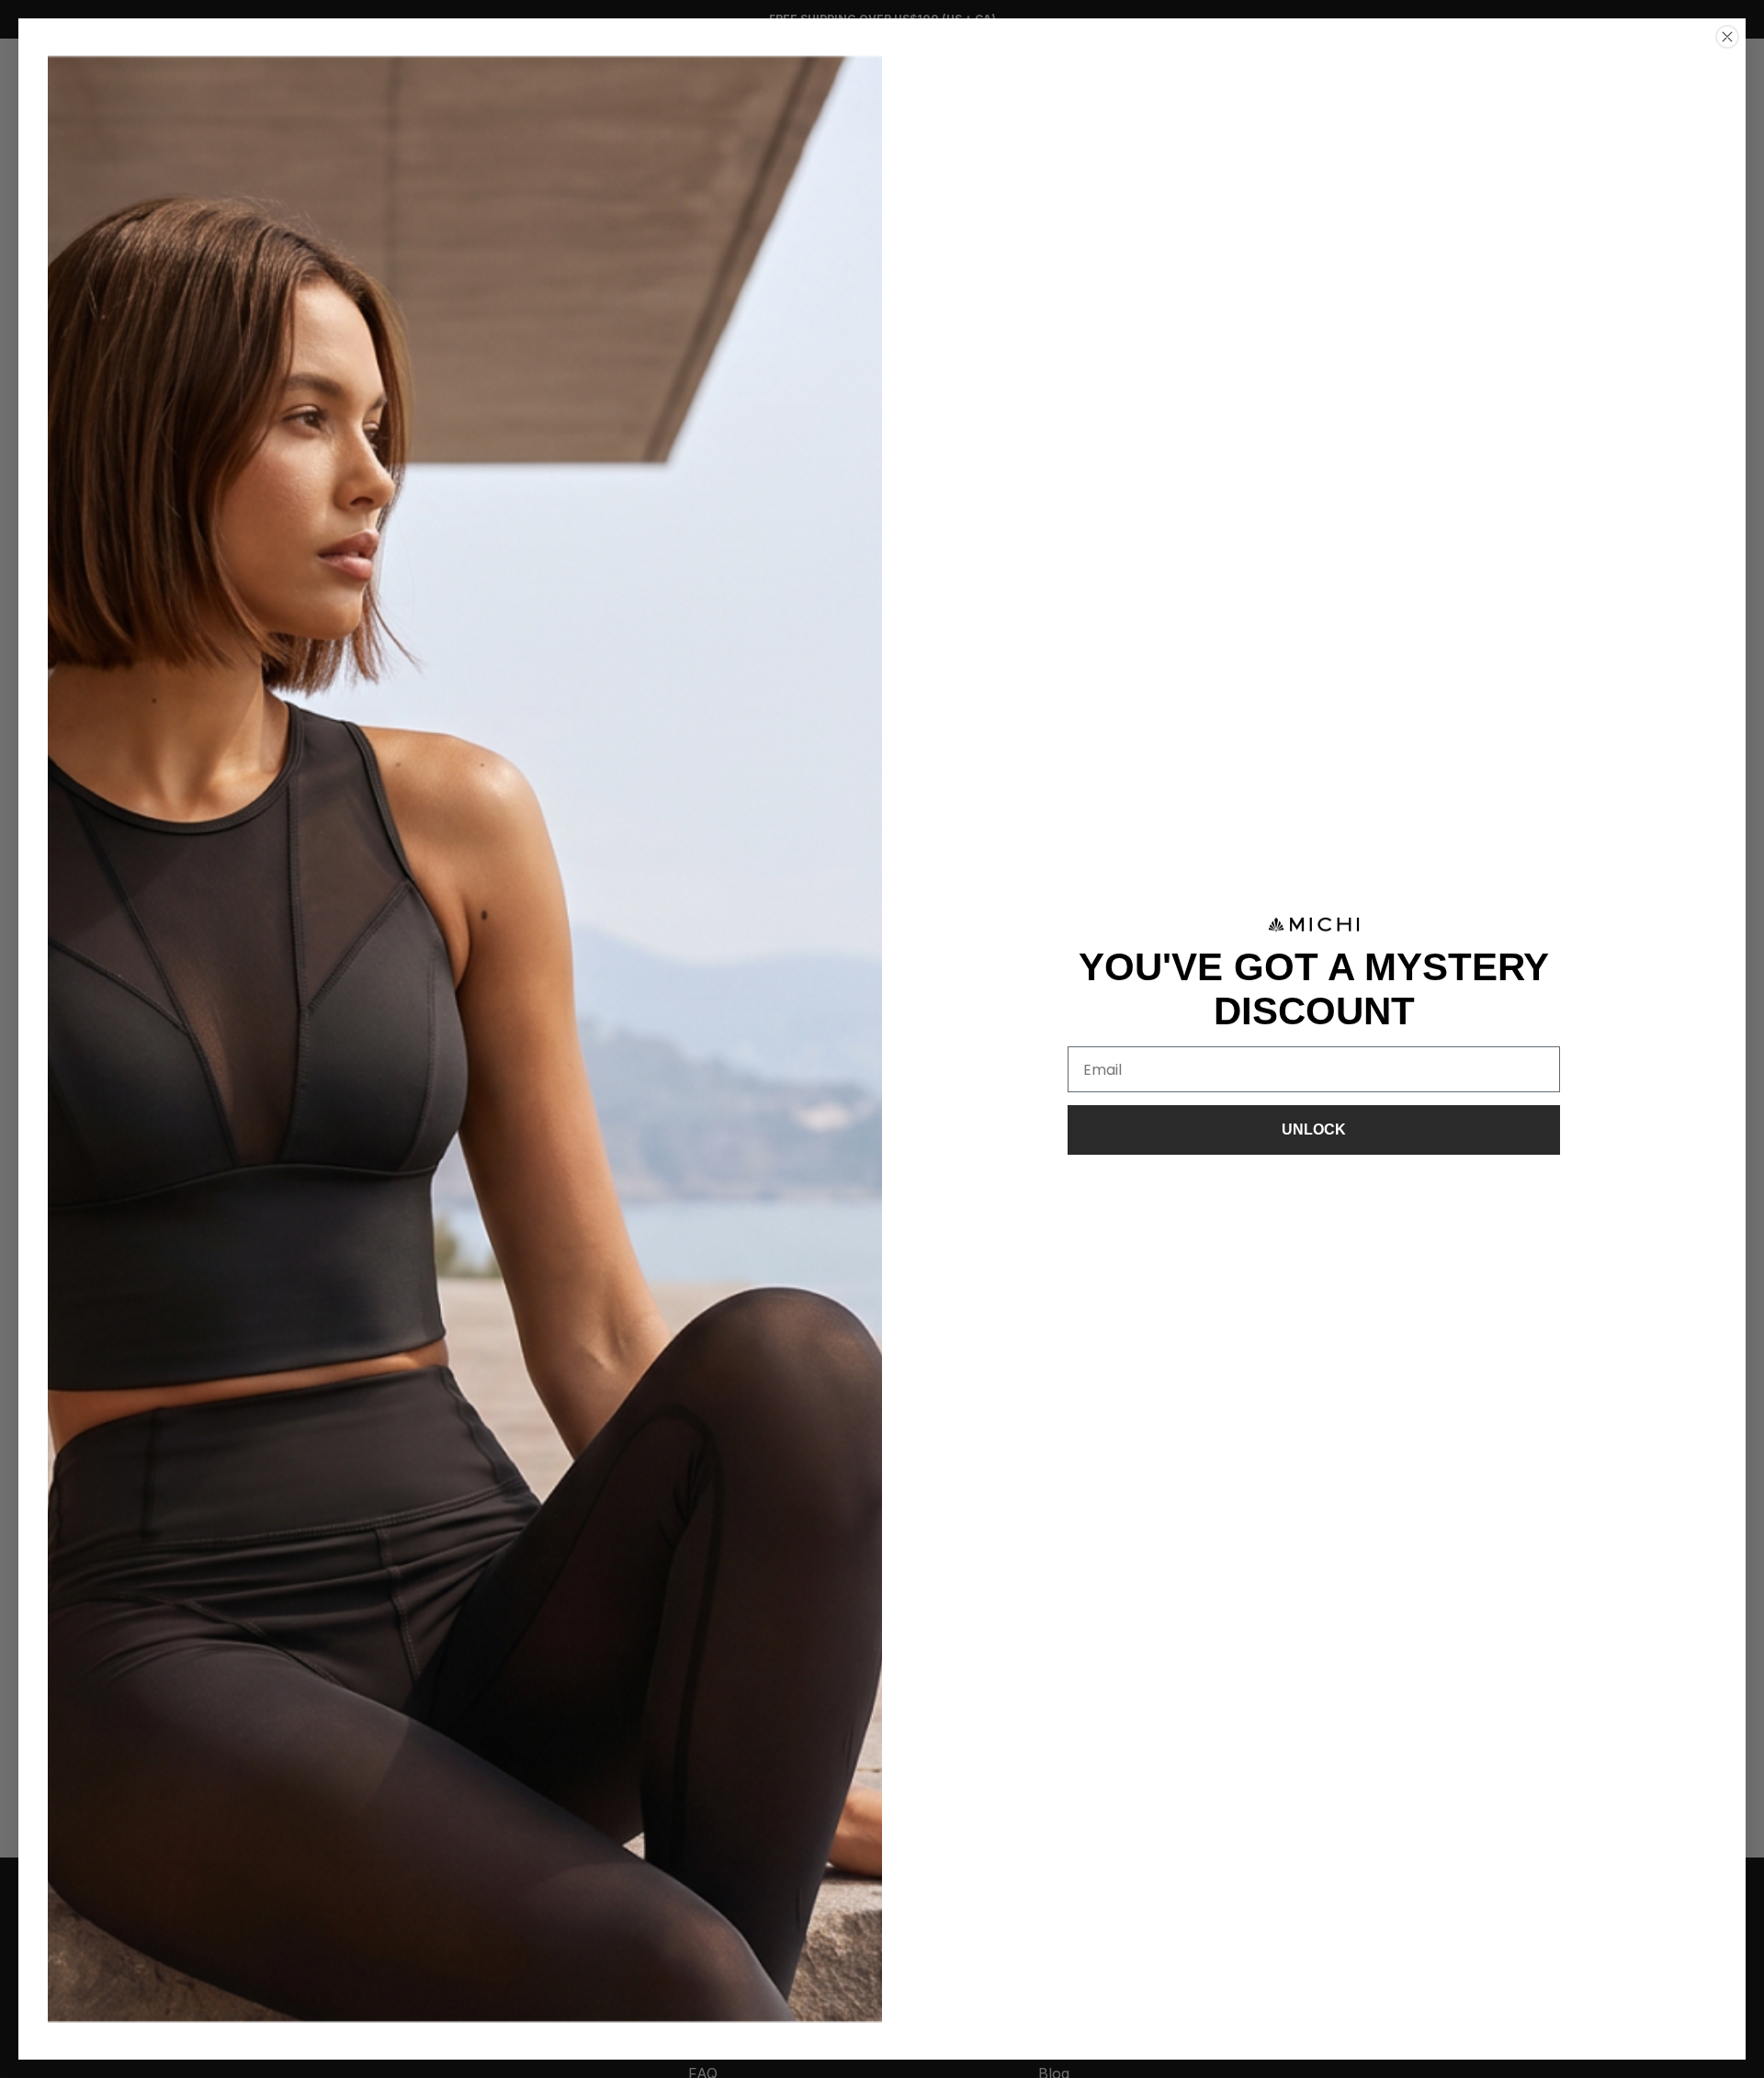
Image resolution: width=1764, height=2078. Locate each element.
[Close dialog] (1727, 37)
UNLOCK (1314, 1129)
